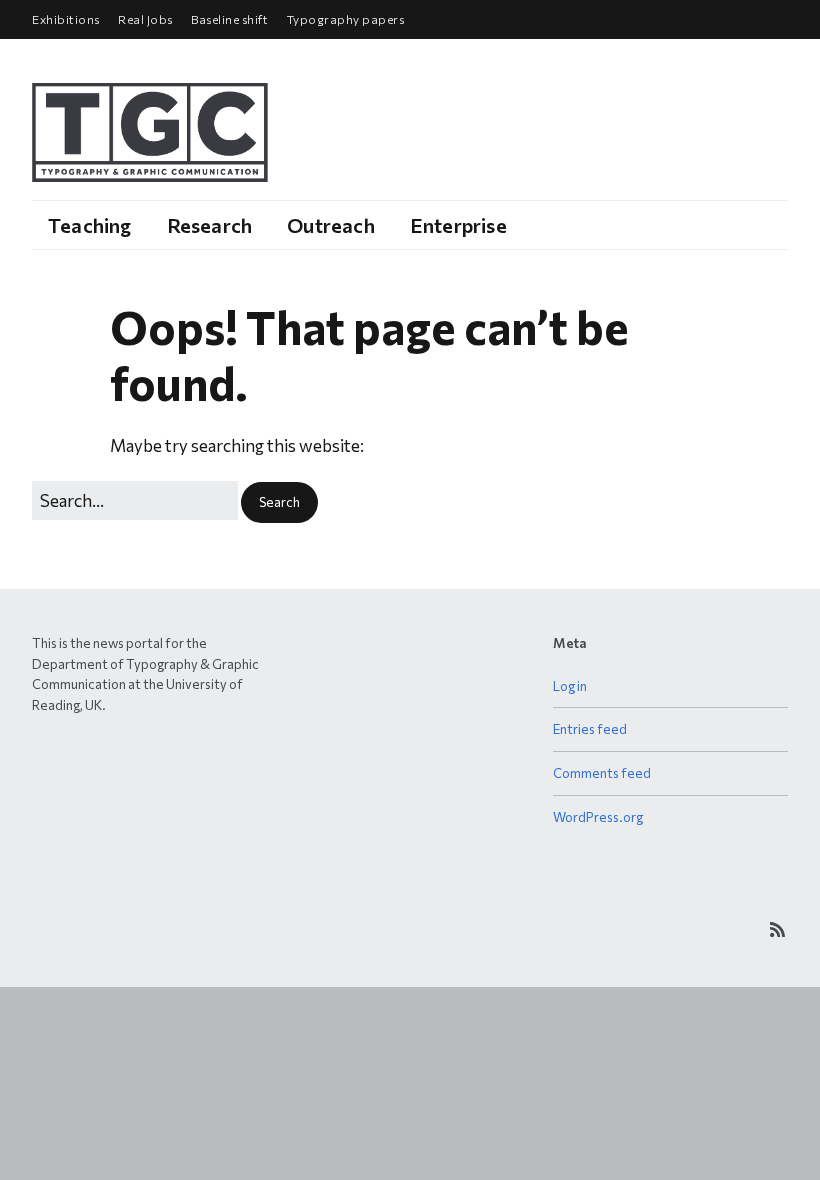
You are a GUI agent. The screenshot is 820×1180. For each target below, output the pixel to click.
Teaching (90, 225)
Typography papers (346, 19)
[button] (279, 502)
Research (210, 225)
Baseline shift (229, 19)
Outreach (331, 225)
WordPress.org (598, 817)
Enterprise (458, 225)
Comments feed (602, 773)
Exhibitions (66, 19)
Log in (570, 686)
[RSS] (777, 929)
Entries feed (590, 729)
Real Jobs (145, 19)
